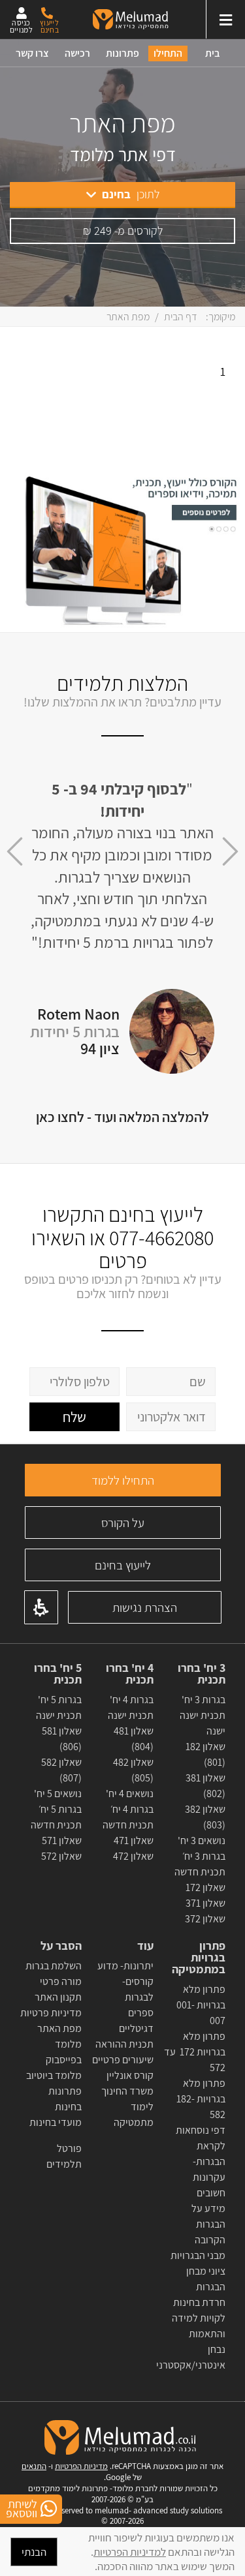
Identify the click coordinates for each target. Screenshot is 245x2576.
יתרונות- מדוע (125, 1966)
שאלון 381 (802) (205, 1786)
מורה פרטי (60, 1981)
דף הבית (181, 317)
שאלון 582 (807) (61, 1770)
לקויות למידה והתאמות (199, 2326)
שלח (74, 1417)
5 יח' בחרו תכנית (58, 1674)
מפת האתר (59, 2028)
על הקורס (123, 1523)
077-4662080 (161, 1237)
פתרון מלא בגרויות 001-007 (201, 2005)
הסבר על (61, 1946)
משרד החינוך (127, 2091)
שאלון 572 (61, 1856)
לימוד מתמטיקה (134, 2114)
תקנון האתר (58, 1997)
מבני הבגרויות (198, 2255)
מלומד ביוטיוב (54, 2075)
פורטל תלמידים (64, 2156)
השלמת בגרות (53, 1966)
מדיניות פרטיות (51, 2013)
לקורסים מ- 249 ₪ (123, 231)
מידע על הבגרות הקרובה (208, 2224)
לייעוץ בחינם (123, 1565)
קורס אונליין (130, 2075)
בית (213, 53)
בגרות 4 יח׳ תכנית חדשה (128, 1817)
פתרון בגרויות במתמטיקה (199, 1958)
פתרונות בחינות (65, 2099)
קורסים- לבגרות (138, 1989)
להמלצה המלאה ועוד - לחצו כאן (122, 1117)
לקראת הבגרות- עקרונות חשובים (209, 2169)
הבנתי (34, 2552)
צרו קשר (32, 53)
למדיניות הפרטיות (130, 2552)
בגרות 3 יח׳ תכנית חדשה (200, 1864)
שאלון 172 (205, 1887)
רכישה (77, 53)
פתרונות (122, 53)
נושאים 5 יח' (58, 1794)
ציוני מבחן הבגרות (206, 2279)
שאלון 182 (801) (205, 1754)
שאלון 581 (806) (62, 1739)
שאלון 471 (134, 1841)
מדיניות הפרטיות (81, 2466)
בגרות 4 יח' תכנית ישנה (131, 1707)
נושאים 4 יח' (130, 1794)
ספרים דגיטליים (136, 2021)
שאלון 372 (205, 1919)
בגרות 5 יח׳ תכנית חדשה (56, 1817)
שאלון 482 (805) (133, 1770)
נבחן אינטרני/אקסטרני (191, 2357)
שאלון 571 (62, 1841)
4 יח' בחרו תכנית (130, 1674)
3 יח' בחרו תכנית (202, 1674)
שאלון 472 (133, 1856)
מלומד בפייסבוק (64, 2052)
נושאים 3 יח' (202, 1841)
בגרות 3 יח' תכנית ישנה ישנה (203, 1715)
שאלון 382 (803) (205, 1817)
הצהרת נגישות (145, 1607)
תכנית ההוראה (123, 2044)
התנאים (34, 2466)
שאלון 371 (205, 1903)
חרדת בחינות (199, 2302)
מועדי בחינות (56, 2122)
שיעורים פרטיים (123, 2060)
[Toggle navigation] (225, 19)
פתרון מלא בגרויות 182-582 (201, 2099)
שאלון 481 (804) (134, 1739)
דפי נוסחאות (201, 2130)
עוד (144, 1946)
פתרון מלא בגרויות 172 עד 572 (195, 2052)
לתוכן (131, 194)
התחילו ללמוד (123, 1480)
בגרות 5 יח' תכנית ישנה (59, 1707)
